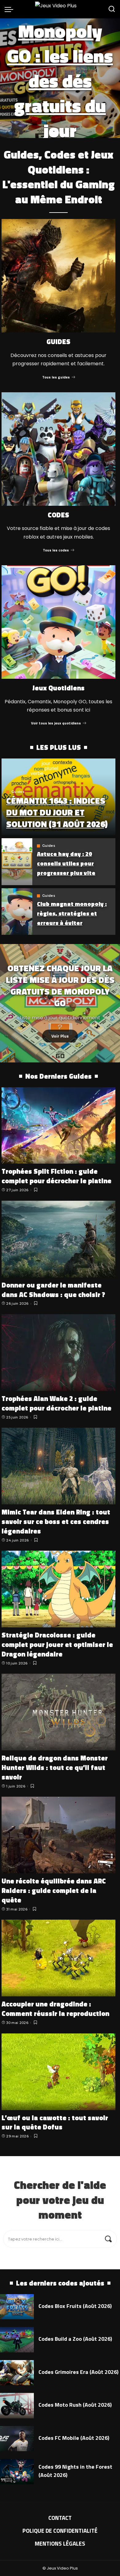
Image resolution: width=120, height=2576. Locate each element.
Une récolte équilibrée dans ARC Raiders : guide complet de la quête (54, 1891)
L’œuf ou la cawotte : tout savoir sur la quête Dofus (55, 2123)
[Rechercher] (112, 9)
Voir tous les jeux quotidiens (56, 723)
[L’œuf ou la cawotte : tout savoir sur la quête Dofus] (58, 2072)
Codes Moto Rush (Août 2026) (75, 2405)
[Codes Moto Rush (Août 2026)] (17, 2406)
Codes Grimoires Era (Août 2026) (78, 2372)
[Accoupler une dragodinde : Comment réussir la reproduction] (58, 1958)
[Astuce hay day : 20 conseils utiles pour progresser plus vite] (17, 862)
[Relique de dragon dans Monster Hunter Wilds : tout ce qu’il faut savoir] (58, 1712)
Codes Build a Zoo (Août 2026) (75, 2339)
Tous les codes (56, 550)
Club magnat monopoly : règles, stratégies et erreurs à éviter (72, 913)
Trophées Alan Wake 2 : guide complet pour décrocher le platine (56, 1403)
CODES (58, 515)
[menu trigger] (10, 9)
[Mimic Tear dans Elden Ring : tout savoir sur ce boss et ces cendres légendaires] (58, 1466)
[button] (54, 133)
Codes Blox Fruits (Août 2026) (75, 2306)
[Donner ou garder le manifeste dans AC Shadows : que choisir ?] (58, 1239)
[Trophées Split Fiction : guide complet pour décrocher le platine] (58, 1126)
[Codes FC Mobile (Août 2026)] (17, 2439)
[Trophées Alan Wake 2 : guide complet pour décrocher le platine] (58, 1353)
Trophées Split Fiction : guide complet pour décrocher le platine (56, 1176)
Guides (18, 792)
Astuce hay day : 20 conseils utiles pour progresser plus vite (66, 863)
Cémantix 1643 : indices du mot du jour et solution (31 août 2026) (57, 812)
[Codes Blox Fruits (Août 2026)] (17, 2307)
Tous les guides (56, 377)
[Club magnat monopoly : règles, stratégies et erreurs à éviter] (17, 912)
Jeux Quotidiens (58, 688)
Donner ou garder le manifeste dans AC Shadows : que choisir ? (53, 1290)
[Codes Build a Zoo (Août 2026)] (17, 2340)
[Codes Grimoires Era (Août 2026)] (17, 2373)
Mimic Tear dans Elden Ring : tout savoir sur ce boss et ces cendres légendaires (56, 1522)
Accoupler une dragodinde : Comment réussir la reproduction (55, 2009)
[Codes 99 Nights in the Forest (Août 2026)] (17, 2472)
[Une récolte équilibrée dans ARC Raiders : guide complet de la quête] (58, 1835)
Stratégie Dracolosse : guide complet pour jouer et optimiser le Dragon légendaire (57, 1645)
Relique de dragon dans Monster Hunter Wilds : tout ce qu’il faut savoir (55, 1768)
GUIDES (58, 342)
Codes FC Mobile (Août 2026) (74, 2438)
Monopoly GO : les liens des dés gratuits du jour (60, 81)
